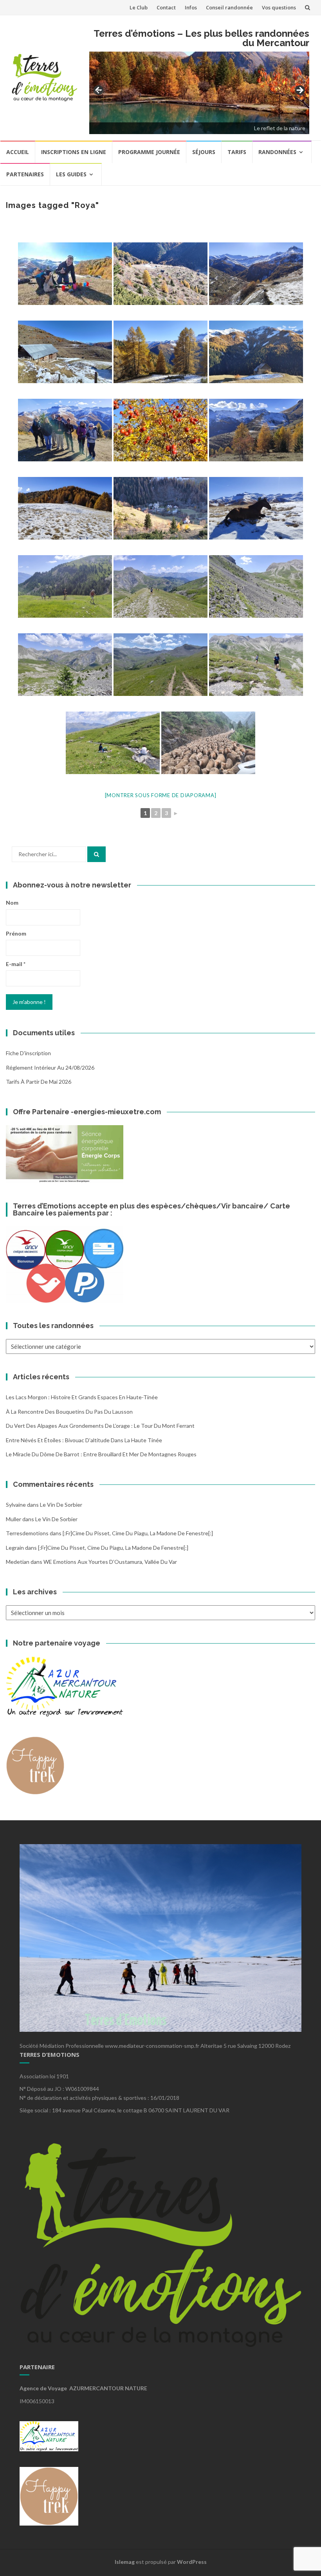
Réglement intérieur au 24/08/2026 (50, 1068)
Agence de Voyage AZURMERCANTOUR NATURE (83, 2388)
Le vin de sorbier (61, 1505)
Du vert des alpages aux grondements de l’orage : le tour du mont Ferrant (100, 1426)
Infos (191, 7)
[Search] (96, 854)
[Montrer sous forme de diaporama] (161, 795)
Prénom (16, 933)
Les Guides (71, 174)
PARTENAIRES (25, 174)
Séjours (204, 152)
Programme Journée (149, 152)
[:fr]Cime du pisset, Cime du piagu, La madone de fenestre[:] (138, 1533)
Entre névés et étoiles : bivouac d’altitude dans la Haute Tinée (84, 1440)
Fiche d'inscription (28, 1053)
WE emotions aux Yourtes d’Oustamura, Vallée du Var (110, 1562)
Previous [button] (99, 91)
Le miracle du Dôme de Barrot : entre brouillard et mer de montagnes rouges (101, 1454)
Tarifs (237, 152)
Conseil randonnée (229, 7)
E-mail (16, 964)
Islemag (125, 2562)
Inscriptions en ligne (74, 152)
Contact (166, 7)
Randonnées (277, 152)
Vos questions (279, 7)
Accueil (18, 152)
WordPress (192, 2562)
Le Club (139, 7)
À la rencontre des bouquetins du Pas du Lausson (69, 1412)
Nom (12, 903)
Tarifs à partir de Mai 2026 (39, 1082)
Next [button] (299, 91)
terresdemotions (27, 1533)
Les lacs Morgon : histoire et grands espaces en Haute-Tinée (82, 1397)
